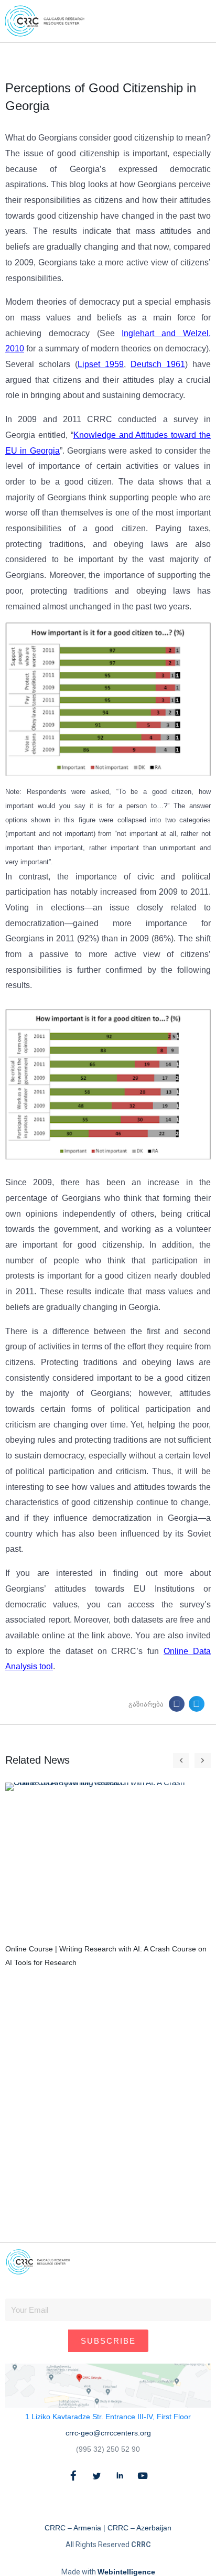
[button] (183, 21)
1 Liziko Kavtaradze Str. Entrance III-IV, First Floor (108, 2417)
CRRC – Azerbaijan (139, 2528)
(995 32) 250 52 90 (108, 2449)
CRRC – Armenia (73, 2528)
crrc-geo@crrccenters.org (108, 2433)
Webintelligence (126, 2572)
